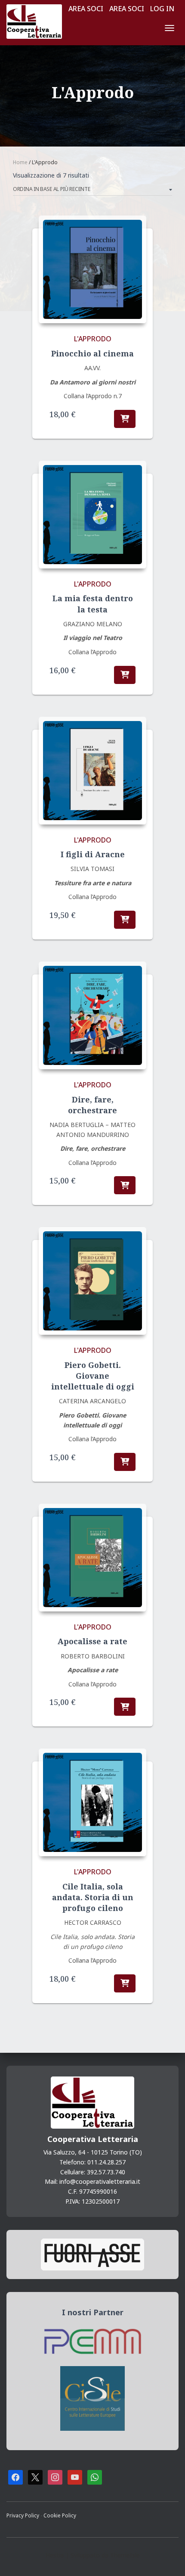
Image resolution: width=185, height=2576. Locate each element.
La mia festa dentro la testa (93, 604)
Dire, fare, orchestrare (92, 1105)
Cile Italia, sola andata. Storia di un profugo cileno (93, 1897)
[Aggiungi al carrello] (125, 419)
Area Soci (86, 9)
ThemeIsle (125, 2555)
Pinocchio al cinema (92, 353)
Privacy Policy (23, 2515)
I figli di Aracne (93, 854)
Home (20, 162)
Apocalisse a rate (92, 1641)
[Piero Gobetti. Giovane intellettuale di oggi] (92, 1281)
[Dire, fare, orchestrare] (92, 1015)
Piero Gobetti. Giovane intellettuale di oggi (93, 1376)
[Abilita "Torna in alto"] (168, 2559)
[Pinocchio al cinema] (92, 269)
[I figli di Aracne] (92, 771)
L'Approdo (93, 339)
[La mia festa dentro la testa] (92, 515)
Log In (162, 9)
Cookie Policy (60, 2515)
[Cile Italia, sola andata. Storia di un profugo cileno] (92, 1802)
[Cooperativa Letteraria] (37, 22)
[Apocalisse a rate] (92, 1558)
